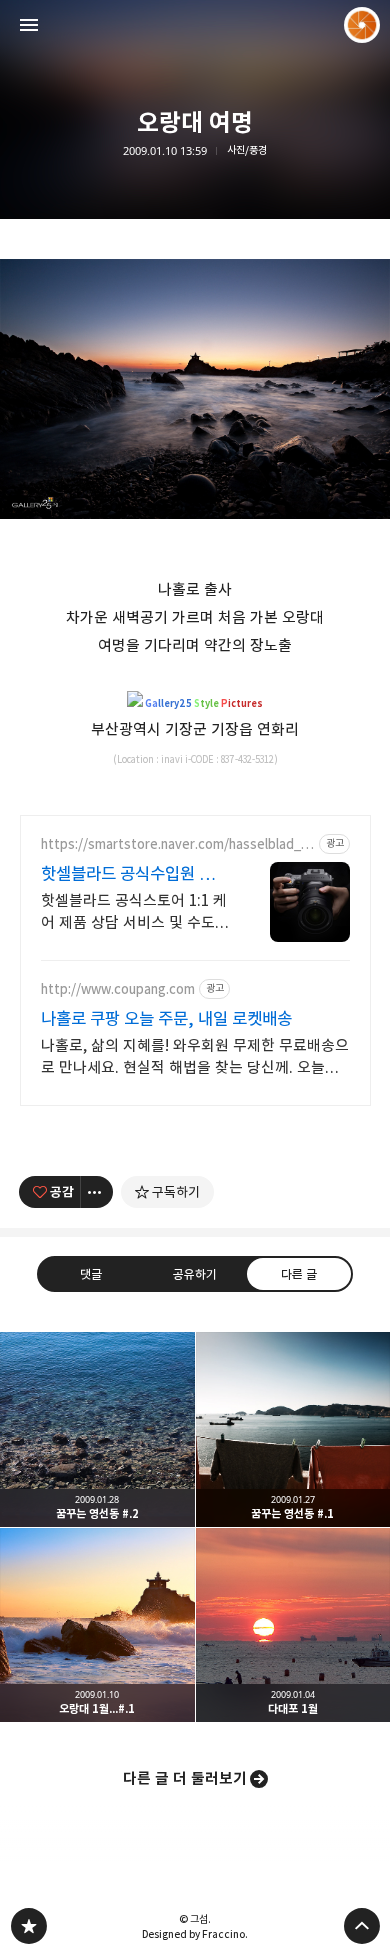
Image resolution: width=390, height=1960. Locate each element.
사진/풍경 (247, 150)
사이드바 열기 (29, 25)
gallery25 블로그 (29, 1926)
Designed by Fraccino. (195, 1934)
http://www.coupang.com (118, 989)
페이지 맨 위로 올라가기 (362, 1926)
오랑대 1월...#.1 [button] (97, 1625)
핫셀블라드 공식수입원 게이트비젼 (135, 874)
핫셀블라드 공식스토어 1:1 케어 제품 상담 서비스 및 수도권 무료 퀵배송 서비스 (135, 912)
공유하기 (195, 1274)
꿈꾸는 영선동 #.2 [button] (97, 1429)
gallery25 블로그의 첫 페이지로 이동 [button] (195, 25)
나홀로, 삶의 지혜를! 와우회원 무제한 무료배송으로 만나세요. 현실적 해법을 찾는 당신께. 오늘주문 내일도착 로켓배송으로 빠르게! (195, 1057)
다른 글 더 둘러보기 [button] (185, 1778)
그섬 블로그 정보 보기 (362, 25)
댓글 (91, 1274)
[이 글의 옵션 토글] (97, 1192)
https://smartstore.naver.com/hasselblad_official (178, 844)
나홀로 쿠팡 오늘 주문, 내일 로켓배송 (166, 1019)
